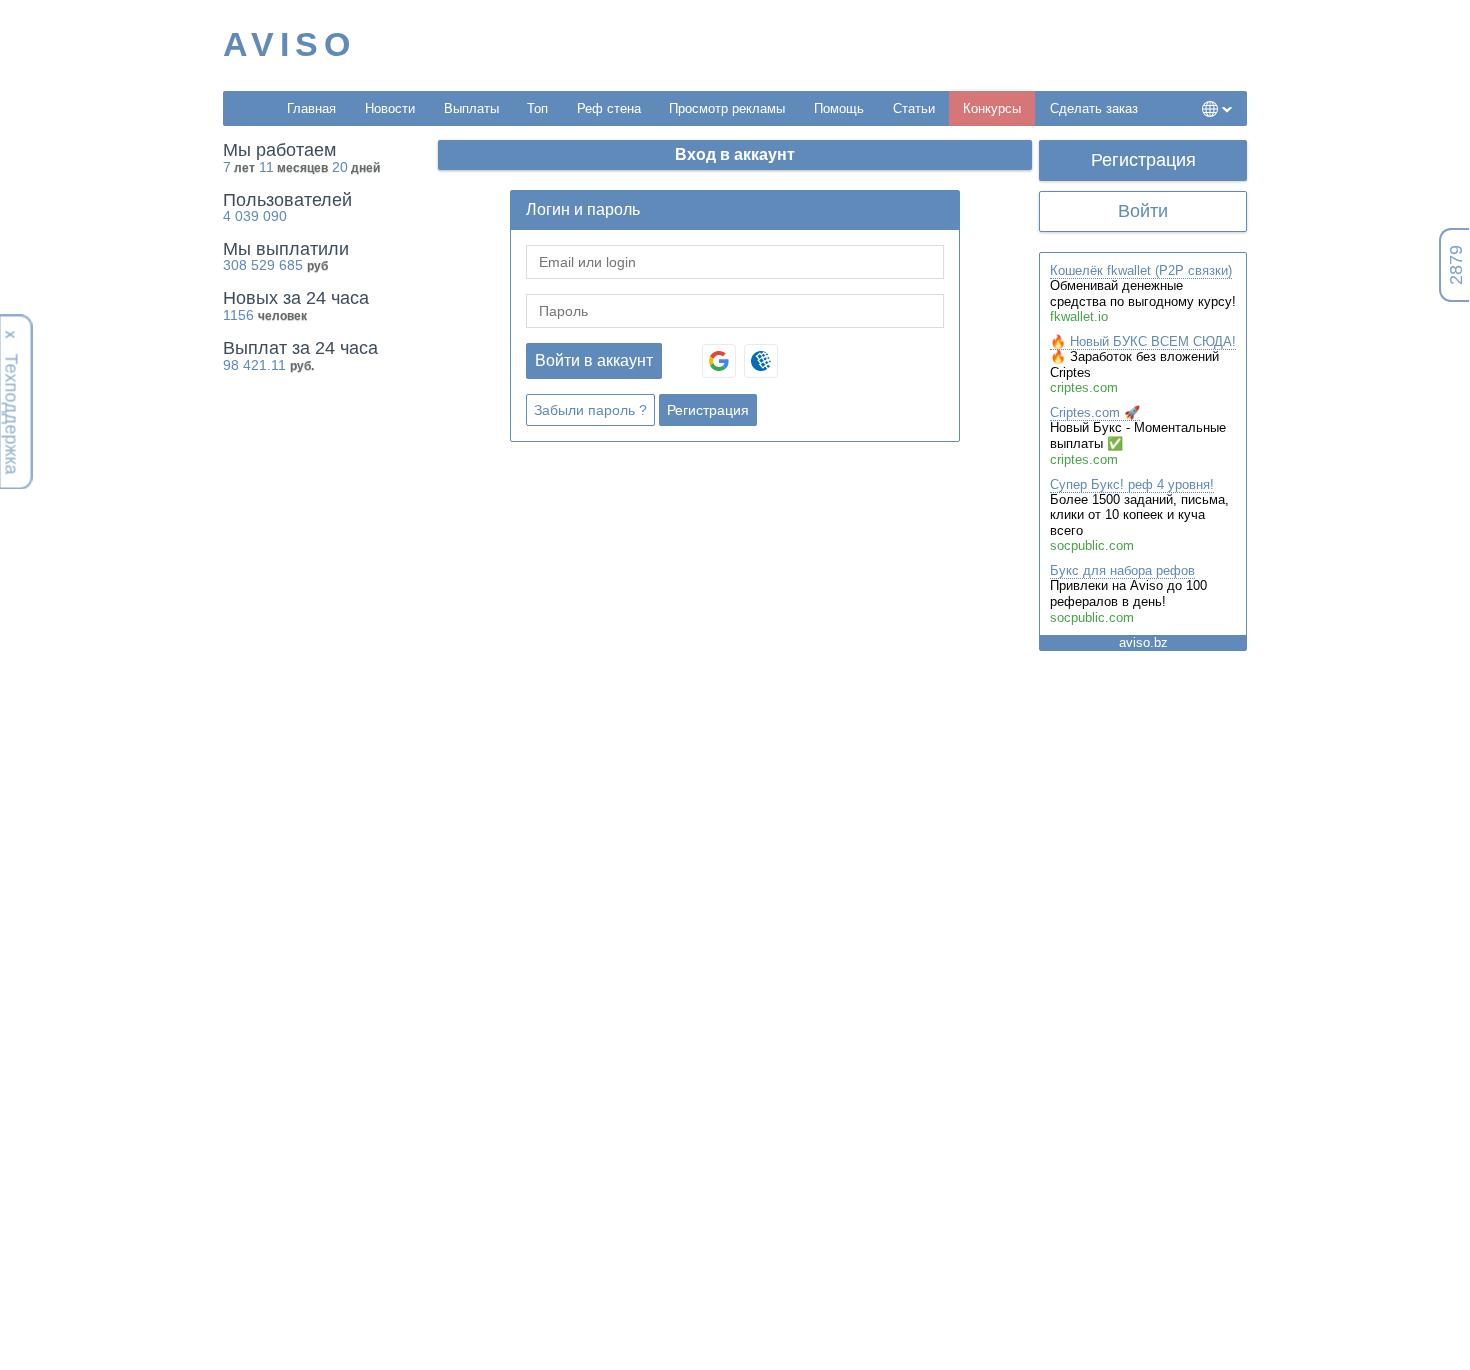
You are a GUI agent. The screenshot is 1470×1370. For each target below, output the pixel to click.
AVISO (289, 44)
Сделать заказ (1094, 108)
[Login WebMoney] (761, 361)
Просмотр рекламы (727, 108)
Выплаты (471, 108)
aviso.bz (1143, 642)
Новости (390, 108)
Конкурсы (992, 108)
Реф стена (609, 108)
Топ (537, 108)
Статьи (914, 108)
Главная (311, 108)
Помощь (839, 108)
